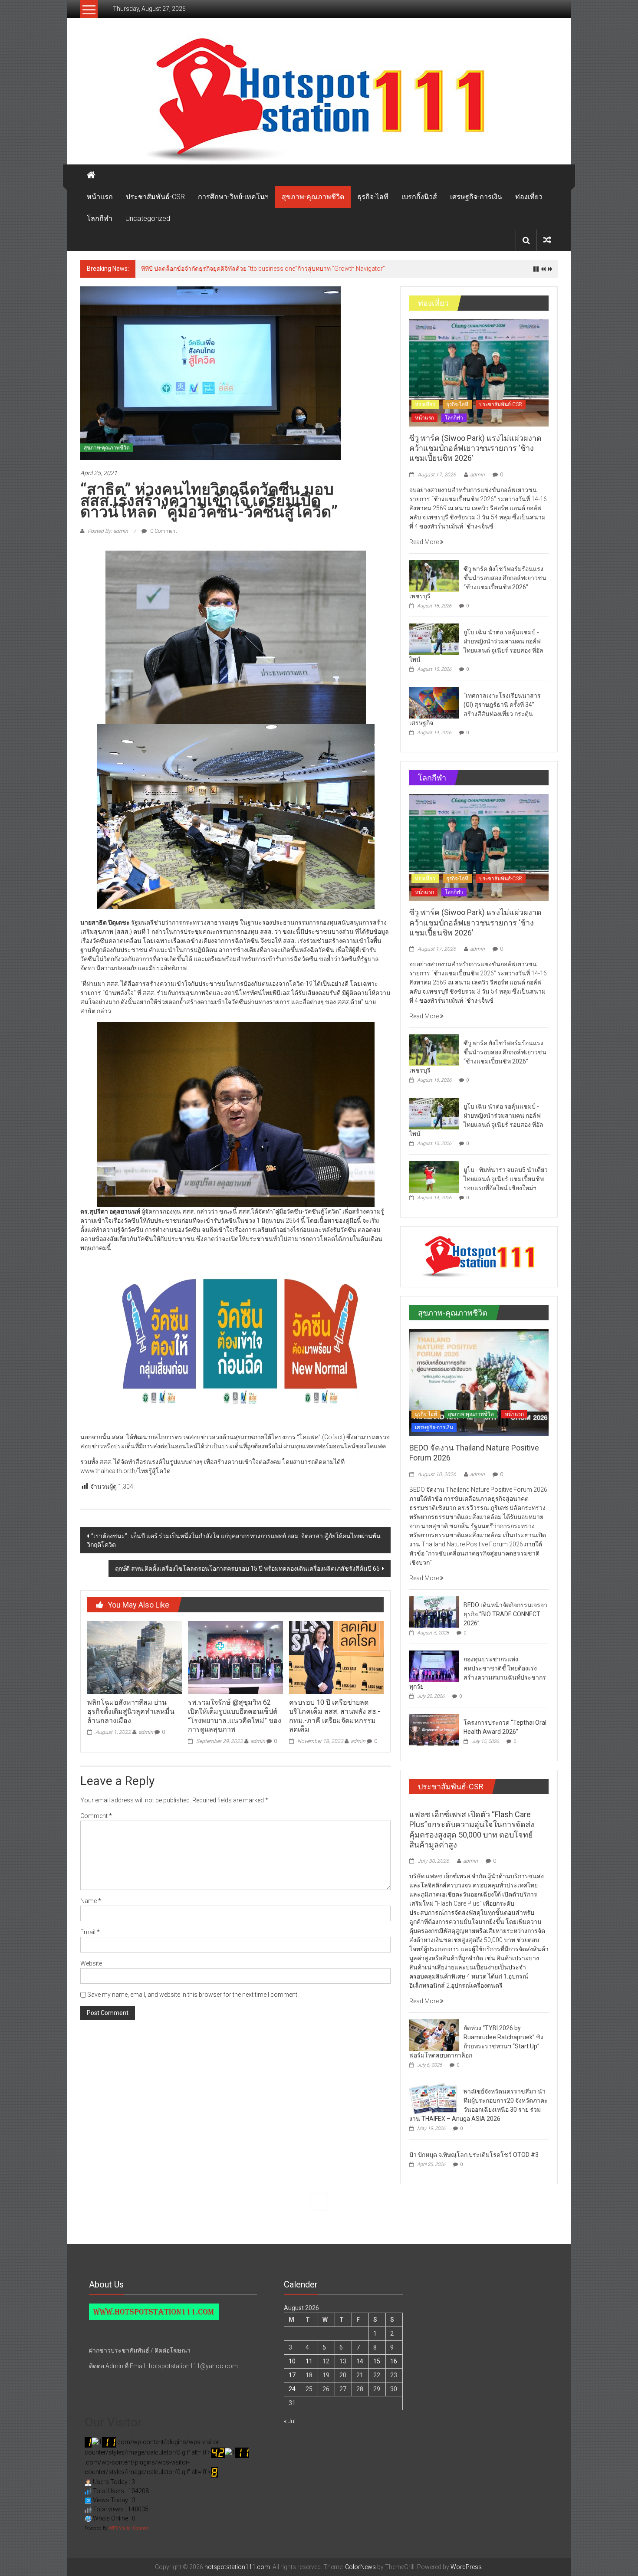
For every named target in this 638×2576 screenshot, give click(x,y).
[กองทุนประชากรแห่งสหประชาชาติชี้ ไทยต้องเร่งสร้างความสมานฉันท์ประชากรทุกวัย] (434, 1666)
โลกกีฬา (100, 218)
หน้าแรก (100, 197)
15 (377, 2361)
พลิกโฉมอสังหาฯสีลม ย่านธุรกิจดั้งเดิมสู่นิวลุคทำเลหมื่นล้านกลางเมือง (131, 1711)
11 (309, 2361)
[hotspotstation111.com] (319, 100)
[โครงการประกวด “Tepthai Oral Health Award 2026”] (434, 1729)
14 (360, 2361)
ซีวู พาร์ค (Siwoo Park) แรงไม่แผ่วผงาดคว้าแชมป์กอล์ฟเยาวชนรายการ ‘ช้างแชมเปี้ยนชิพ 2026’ (475, 448)
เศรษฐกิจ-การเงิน (476, 197)
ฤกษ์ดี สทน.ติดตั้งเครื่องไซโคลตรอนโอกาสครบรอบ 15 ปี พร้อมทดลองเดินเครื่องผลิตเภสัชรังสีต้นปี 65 (247, 1569)
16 (394, 2361)
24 (292, 2389)
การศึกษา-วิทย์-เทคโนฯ (233, 197)
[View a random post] (547, 240)
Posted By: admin (108, 531)
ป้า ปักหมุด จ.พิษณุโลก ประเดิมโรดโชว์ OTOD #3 (474, 2155)
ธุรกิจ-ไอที (373, 197)
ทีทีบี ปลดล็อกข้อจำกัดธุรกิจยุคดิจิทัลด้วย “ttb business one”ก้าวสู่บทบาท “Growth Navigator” (263, 269)
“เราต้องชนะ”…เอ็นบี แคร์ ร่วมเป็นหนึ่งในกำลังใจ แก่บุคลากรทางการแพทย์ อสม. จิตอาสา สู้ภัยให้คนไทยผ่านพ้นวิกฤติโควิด (234, 1540)
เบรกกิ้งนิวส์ (419, 197)
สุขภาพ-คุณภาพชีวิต (313, 197)
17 (292, 2375)
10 (292, 2361)
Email (90, 1932)
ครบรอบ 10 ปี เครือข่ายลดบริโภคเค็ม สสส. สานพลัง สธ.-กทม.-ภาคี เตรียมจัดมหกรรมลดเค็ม (335, 1716)
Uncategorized (148, 218)
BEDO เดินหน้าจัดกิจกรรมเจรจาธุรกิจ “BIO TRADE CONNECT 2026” (505, 1614)
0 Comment (163, 531)
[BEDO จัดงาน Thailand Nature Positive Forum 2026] (479, 1382)
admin (146, 1732)
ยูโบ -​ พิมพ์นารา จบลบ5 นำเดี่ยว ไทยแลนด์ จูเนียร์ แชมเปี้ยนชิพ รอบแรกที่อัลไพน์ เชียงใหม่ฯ (506, 1179)
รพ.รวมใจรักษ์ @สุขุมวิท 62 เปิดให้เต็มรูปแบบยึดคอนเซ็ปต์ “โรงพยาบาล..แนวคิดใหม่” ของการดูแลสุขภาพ (235, 1716)
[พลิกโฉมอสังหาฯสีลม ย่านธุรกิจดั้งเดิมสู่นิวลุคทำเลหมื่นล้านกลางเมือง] (135, 1657)
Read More (425, 542)
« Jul (290, 2421)
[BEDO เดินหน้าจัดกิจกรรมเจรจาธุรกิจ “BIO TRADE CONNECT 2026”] (434, 1611)
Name (91, 1901)
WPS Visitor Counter (129, 2528)
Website (91, 1963)
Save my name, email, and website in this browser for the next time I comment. (193, 1995)
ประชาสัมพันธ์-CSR (155, 197)
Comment (96, 1816)
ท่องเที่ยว (529, 197)
